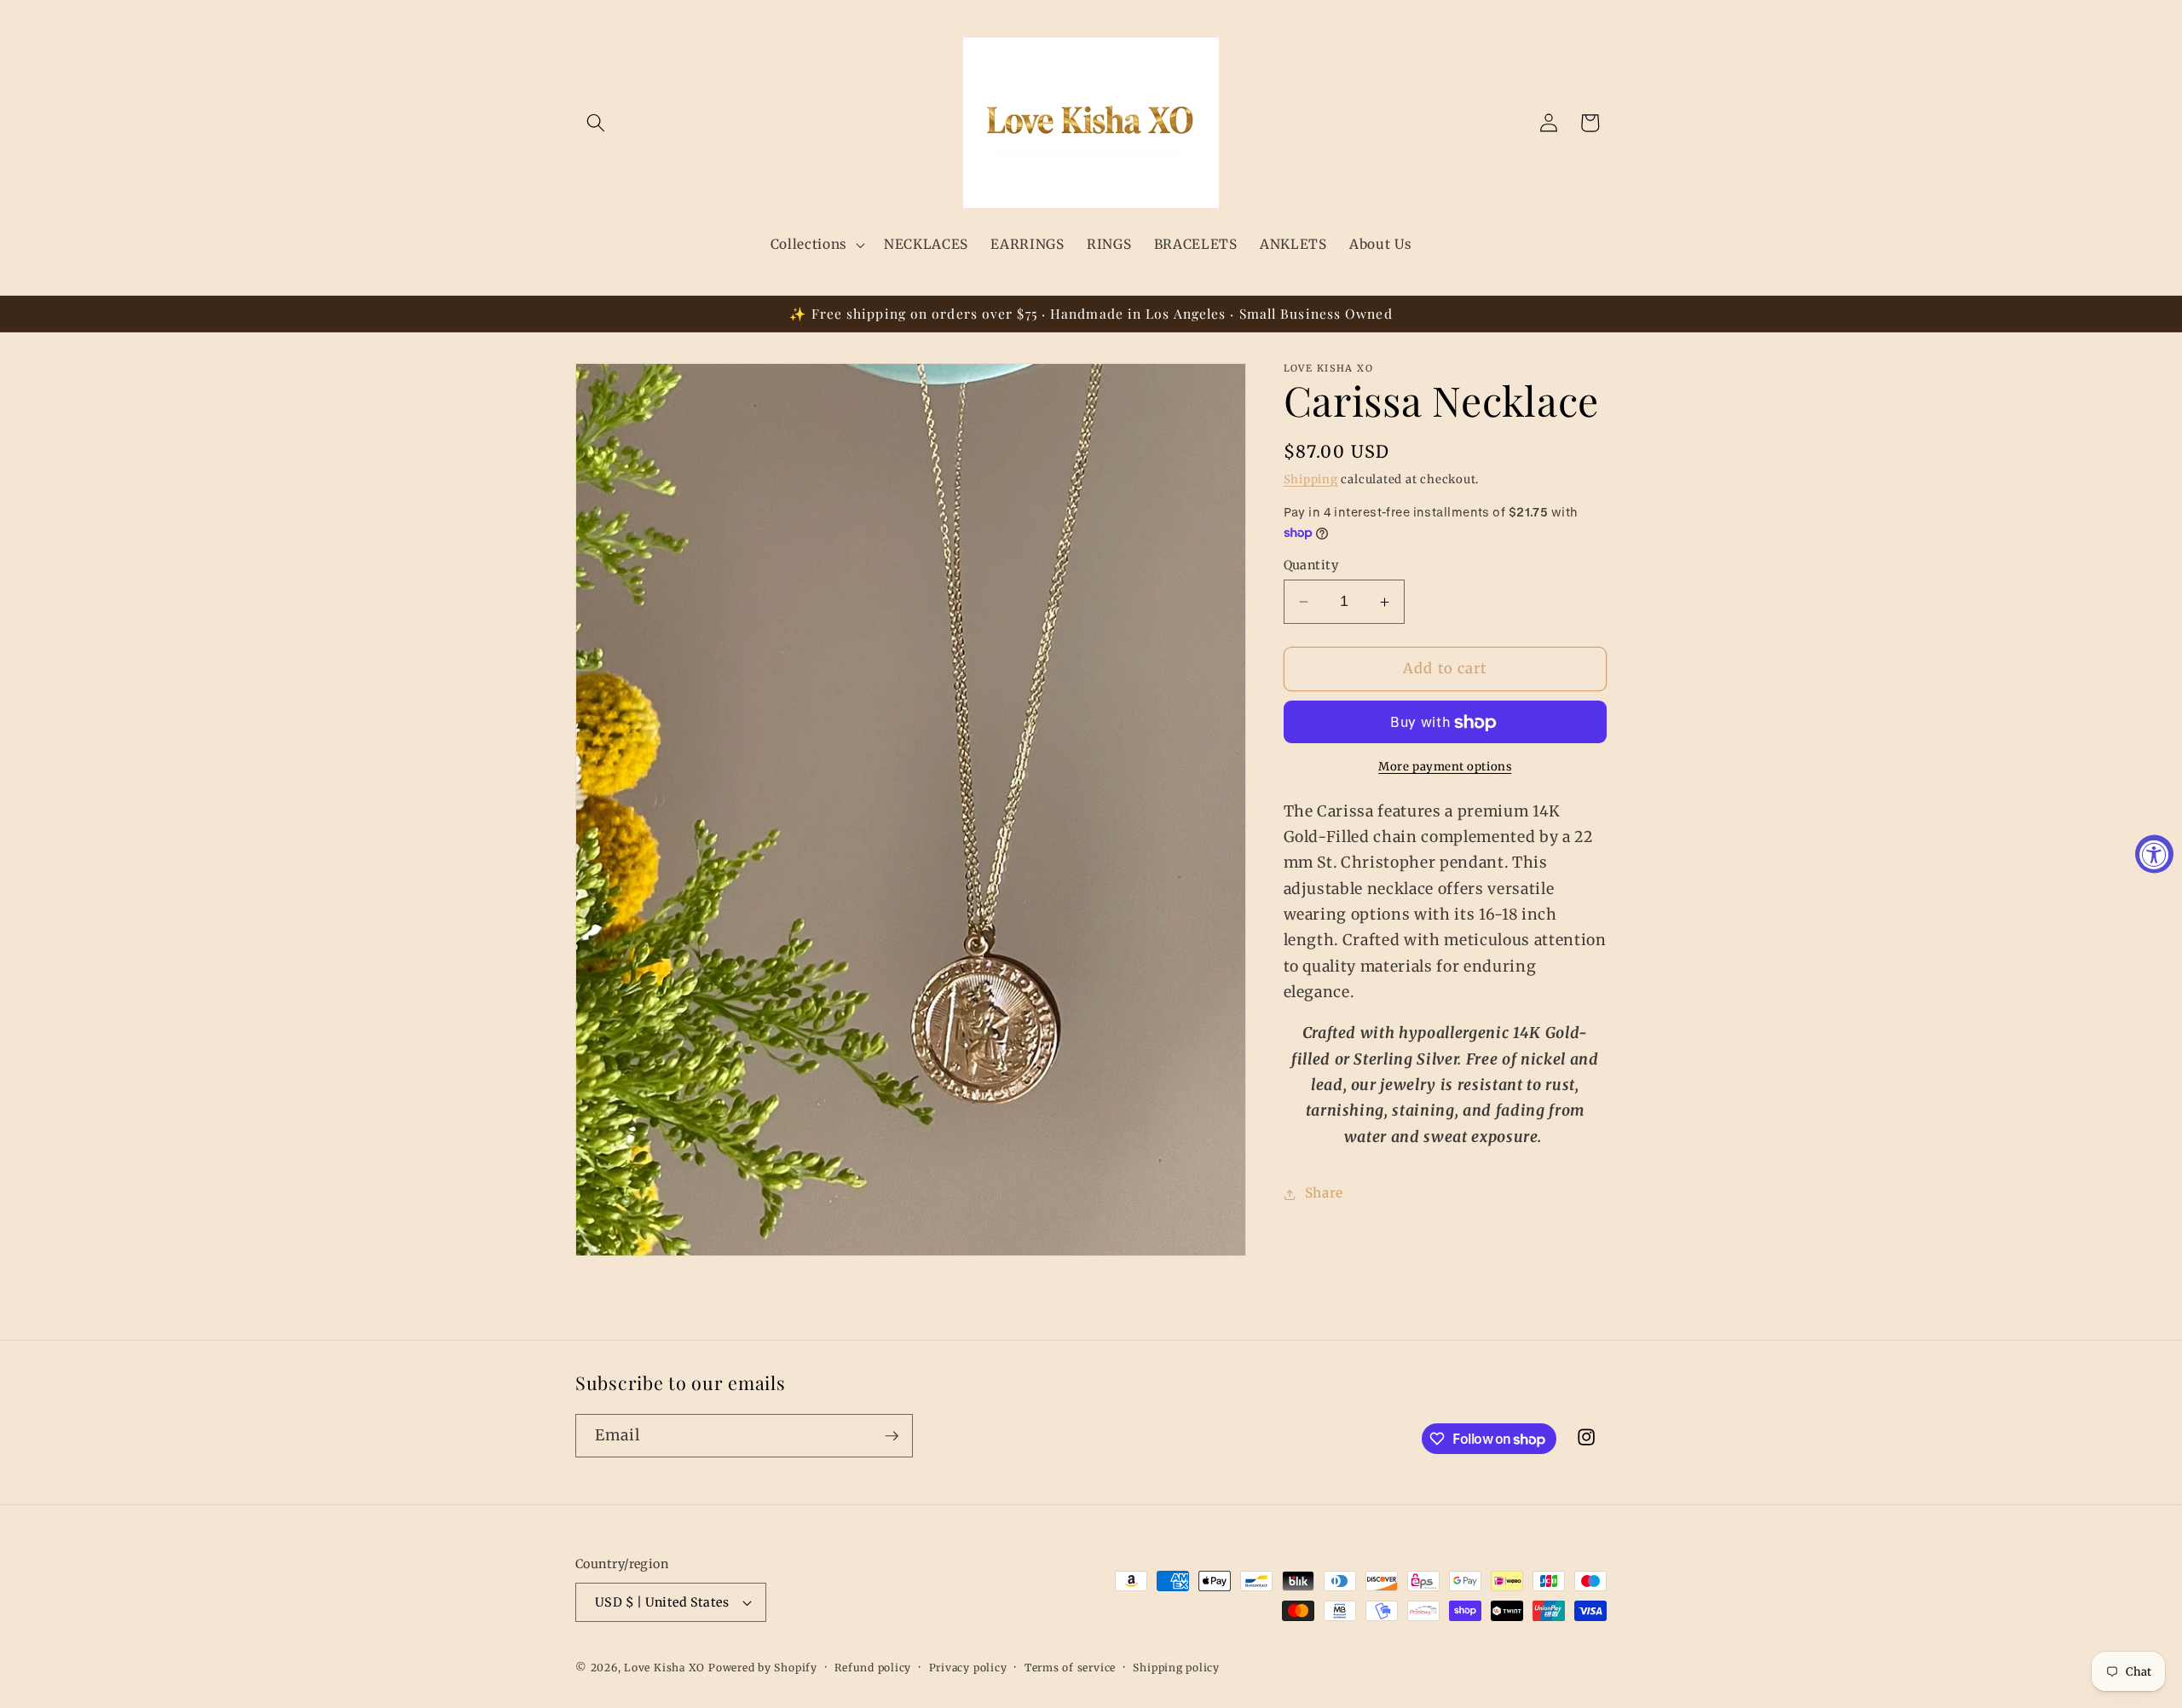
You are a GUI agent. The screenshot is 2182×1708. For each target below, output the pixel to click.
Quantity (1311, 565)
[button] (596, 123)
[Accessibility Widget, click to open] (2154, 854)
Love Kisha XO (664, 1668)
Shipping (1311, 479)
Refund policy (873, 1668)
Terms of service (1070, 1668)
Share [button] (1324, 1194)
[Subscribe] (892, 1436)
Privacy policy (968, 1668)
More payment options (1445, 767)
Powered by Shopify (763, 1668)
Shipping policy (1176, 1668)
